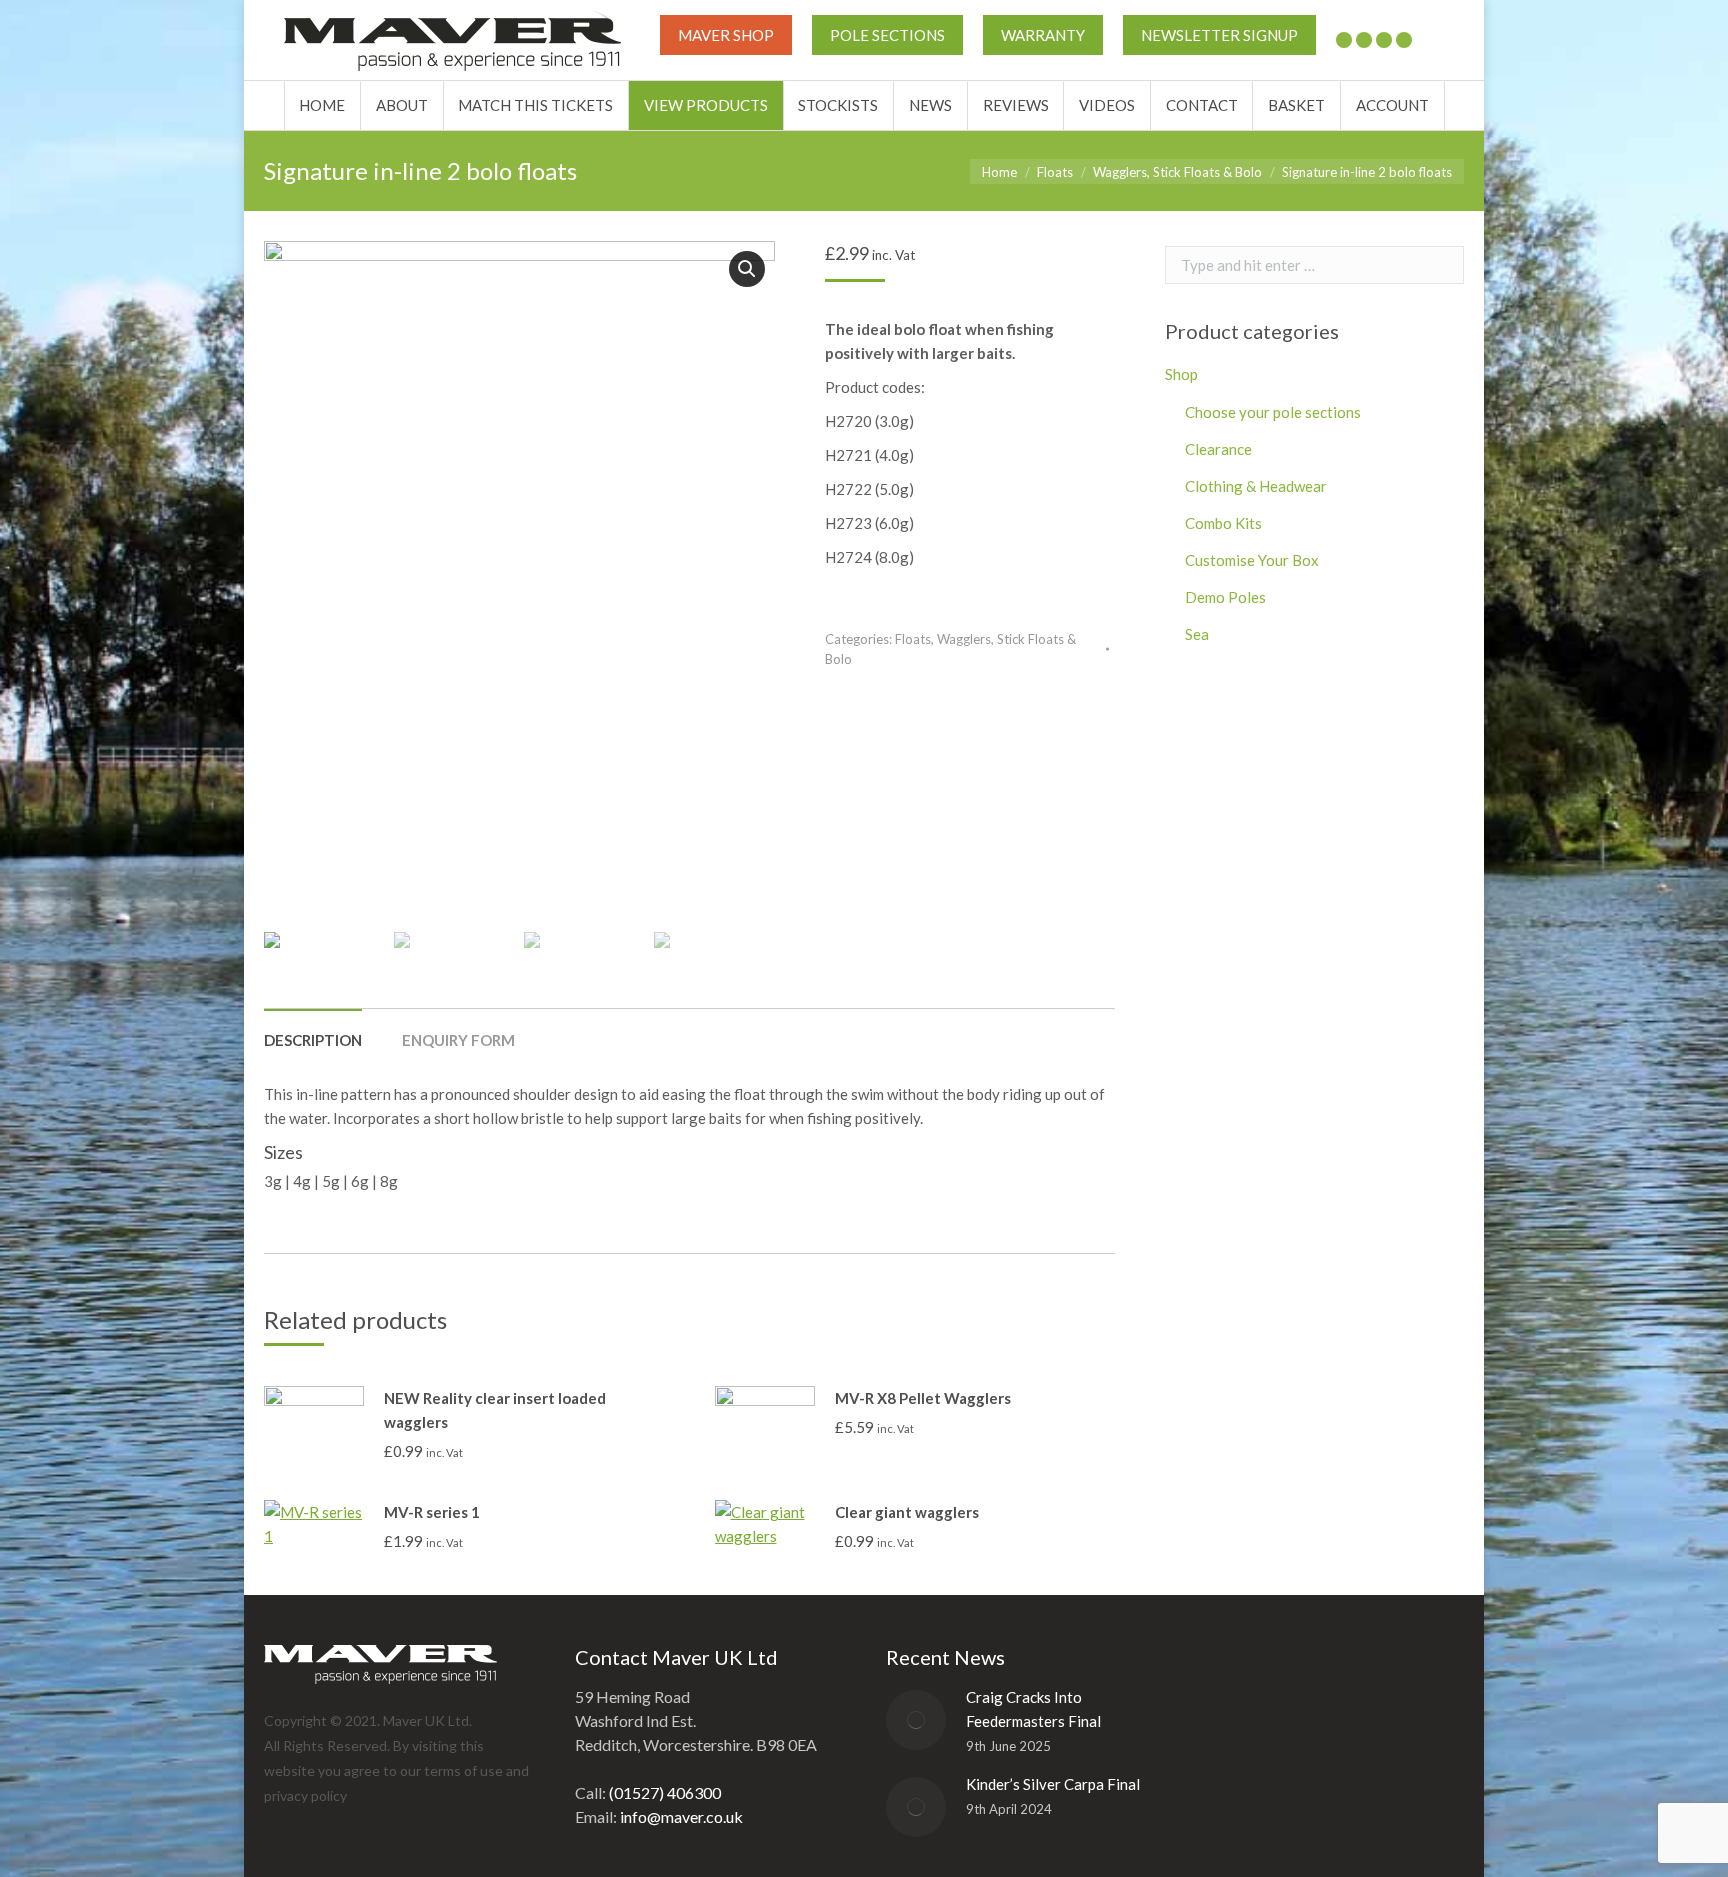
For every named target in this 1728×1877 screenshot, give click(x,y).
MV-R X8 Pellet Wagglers (923, 1398)
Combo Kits (1223, 523)
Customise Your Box (1252, 560)
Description (313, 1040)
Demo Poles (1225, 597)
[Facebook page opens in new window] (1364, 40)
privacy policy (305, 1795)
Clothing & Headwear (1256, 486)
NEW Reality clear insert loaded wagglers (495, 1410)
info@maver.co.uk (681, 1816)
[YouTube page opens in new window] (1384, 40)
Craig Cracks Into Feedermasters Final (1033, 1709)
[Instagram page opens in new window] (1404, 40)
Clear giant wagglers (907, 1512)
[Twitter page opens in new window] (1344, 40)
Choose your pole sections (1273, 412)
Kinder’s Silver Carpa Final (1053, 1784)
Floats (913, 639)
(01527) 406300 (665, 1792)
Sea (1197, 634)
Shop (1181, 374)
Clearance (1218, 449)
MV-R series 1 (432, 1512)
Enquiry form (458, 1040)
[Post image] (916, 1720)
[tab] (313, 1030)
